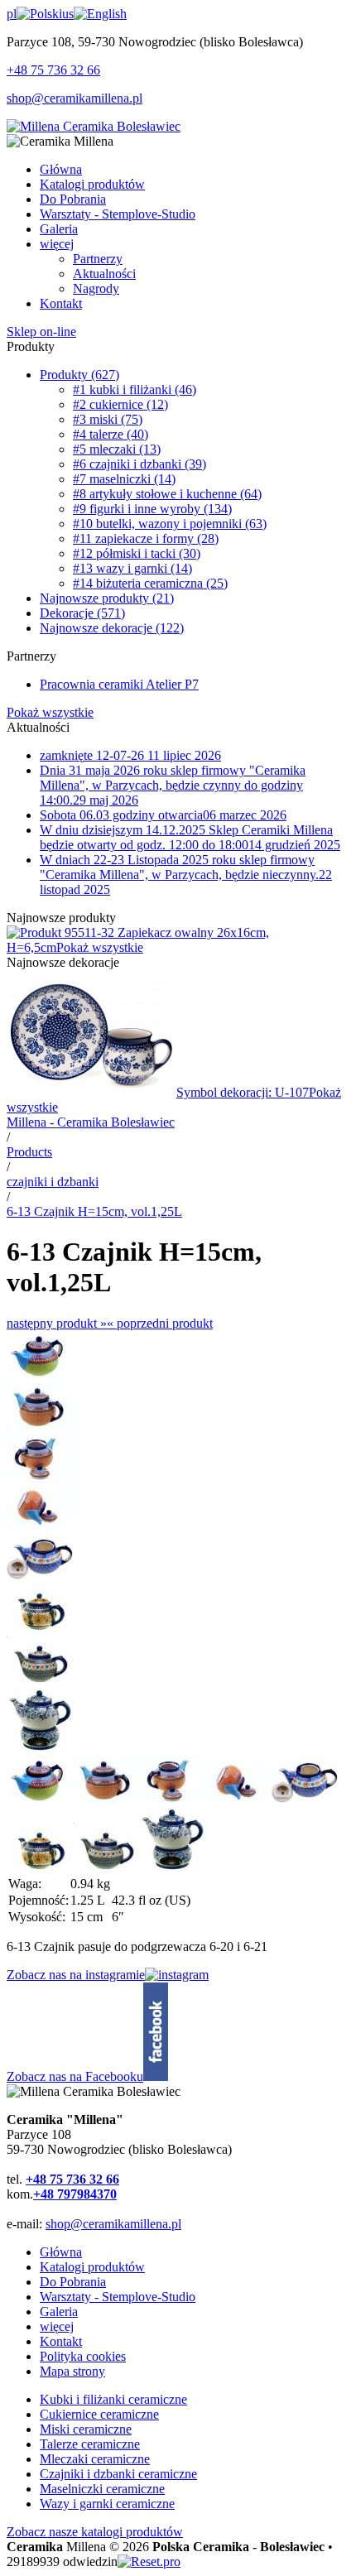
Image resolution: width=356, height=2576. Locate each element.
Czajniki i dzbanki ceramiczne (118, 2474)
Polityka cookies (83, 2356)
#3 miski (108, 419)
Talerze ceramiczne (90, 2444)
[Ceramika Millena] (94, 126)
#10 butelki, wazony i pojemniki (170, 524)
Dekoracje (82, 613)
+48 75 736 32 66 (53, 70)
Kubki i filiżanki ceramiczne (113, 2399)
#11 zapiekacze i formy (146, 538)
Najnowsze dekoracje (112, 628)
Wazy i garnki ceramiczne (107, 2504)
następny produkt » (57, 1323)
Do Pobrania (73, 2282)
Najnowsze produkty (107, 598)
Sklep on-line (41, 332)
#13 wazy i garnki (132, 568)
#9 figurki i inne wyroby (152, 509)
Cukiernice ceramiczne (99, 2414)
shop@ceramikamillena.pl (75, 98)
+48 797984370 (75, 2194)
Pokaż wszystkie (50, 712)
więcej (57, 2326)
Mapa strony (72, 2371)
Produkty (79, 375)
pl (12, 14)
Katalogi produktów (92, 2267)
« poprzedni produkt (160, 1323)
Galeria (59, 2312)
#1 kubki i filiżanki (135, 389)
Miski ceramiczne (86, 2429)
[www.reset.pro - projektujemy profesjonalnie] (149, 2562)
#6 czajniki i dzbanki (140, 464)
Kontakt (61, 2341)
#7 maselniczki (124, 479)
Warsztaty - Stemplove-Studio (118, 2297)
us (68, 14)
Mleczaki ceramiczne (95, 2459)
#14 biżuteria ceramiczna (150, 583)
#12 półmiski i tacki (137, 553)
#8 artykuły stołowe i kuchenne (167, 494)
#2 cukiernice (120, 404)
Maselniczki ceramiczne (102, 2489)
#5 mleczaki (117, 449)
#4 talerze (111, 434)
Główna (61, 2252)
